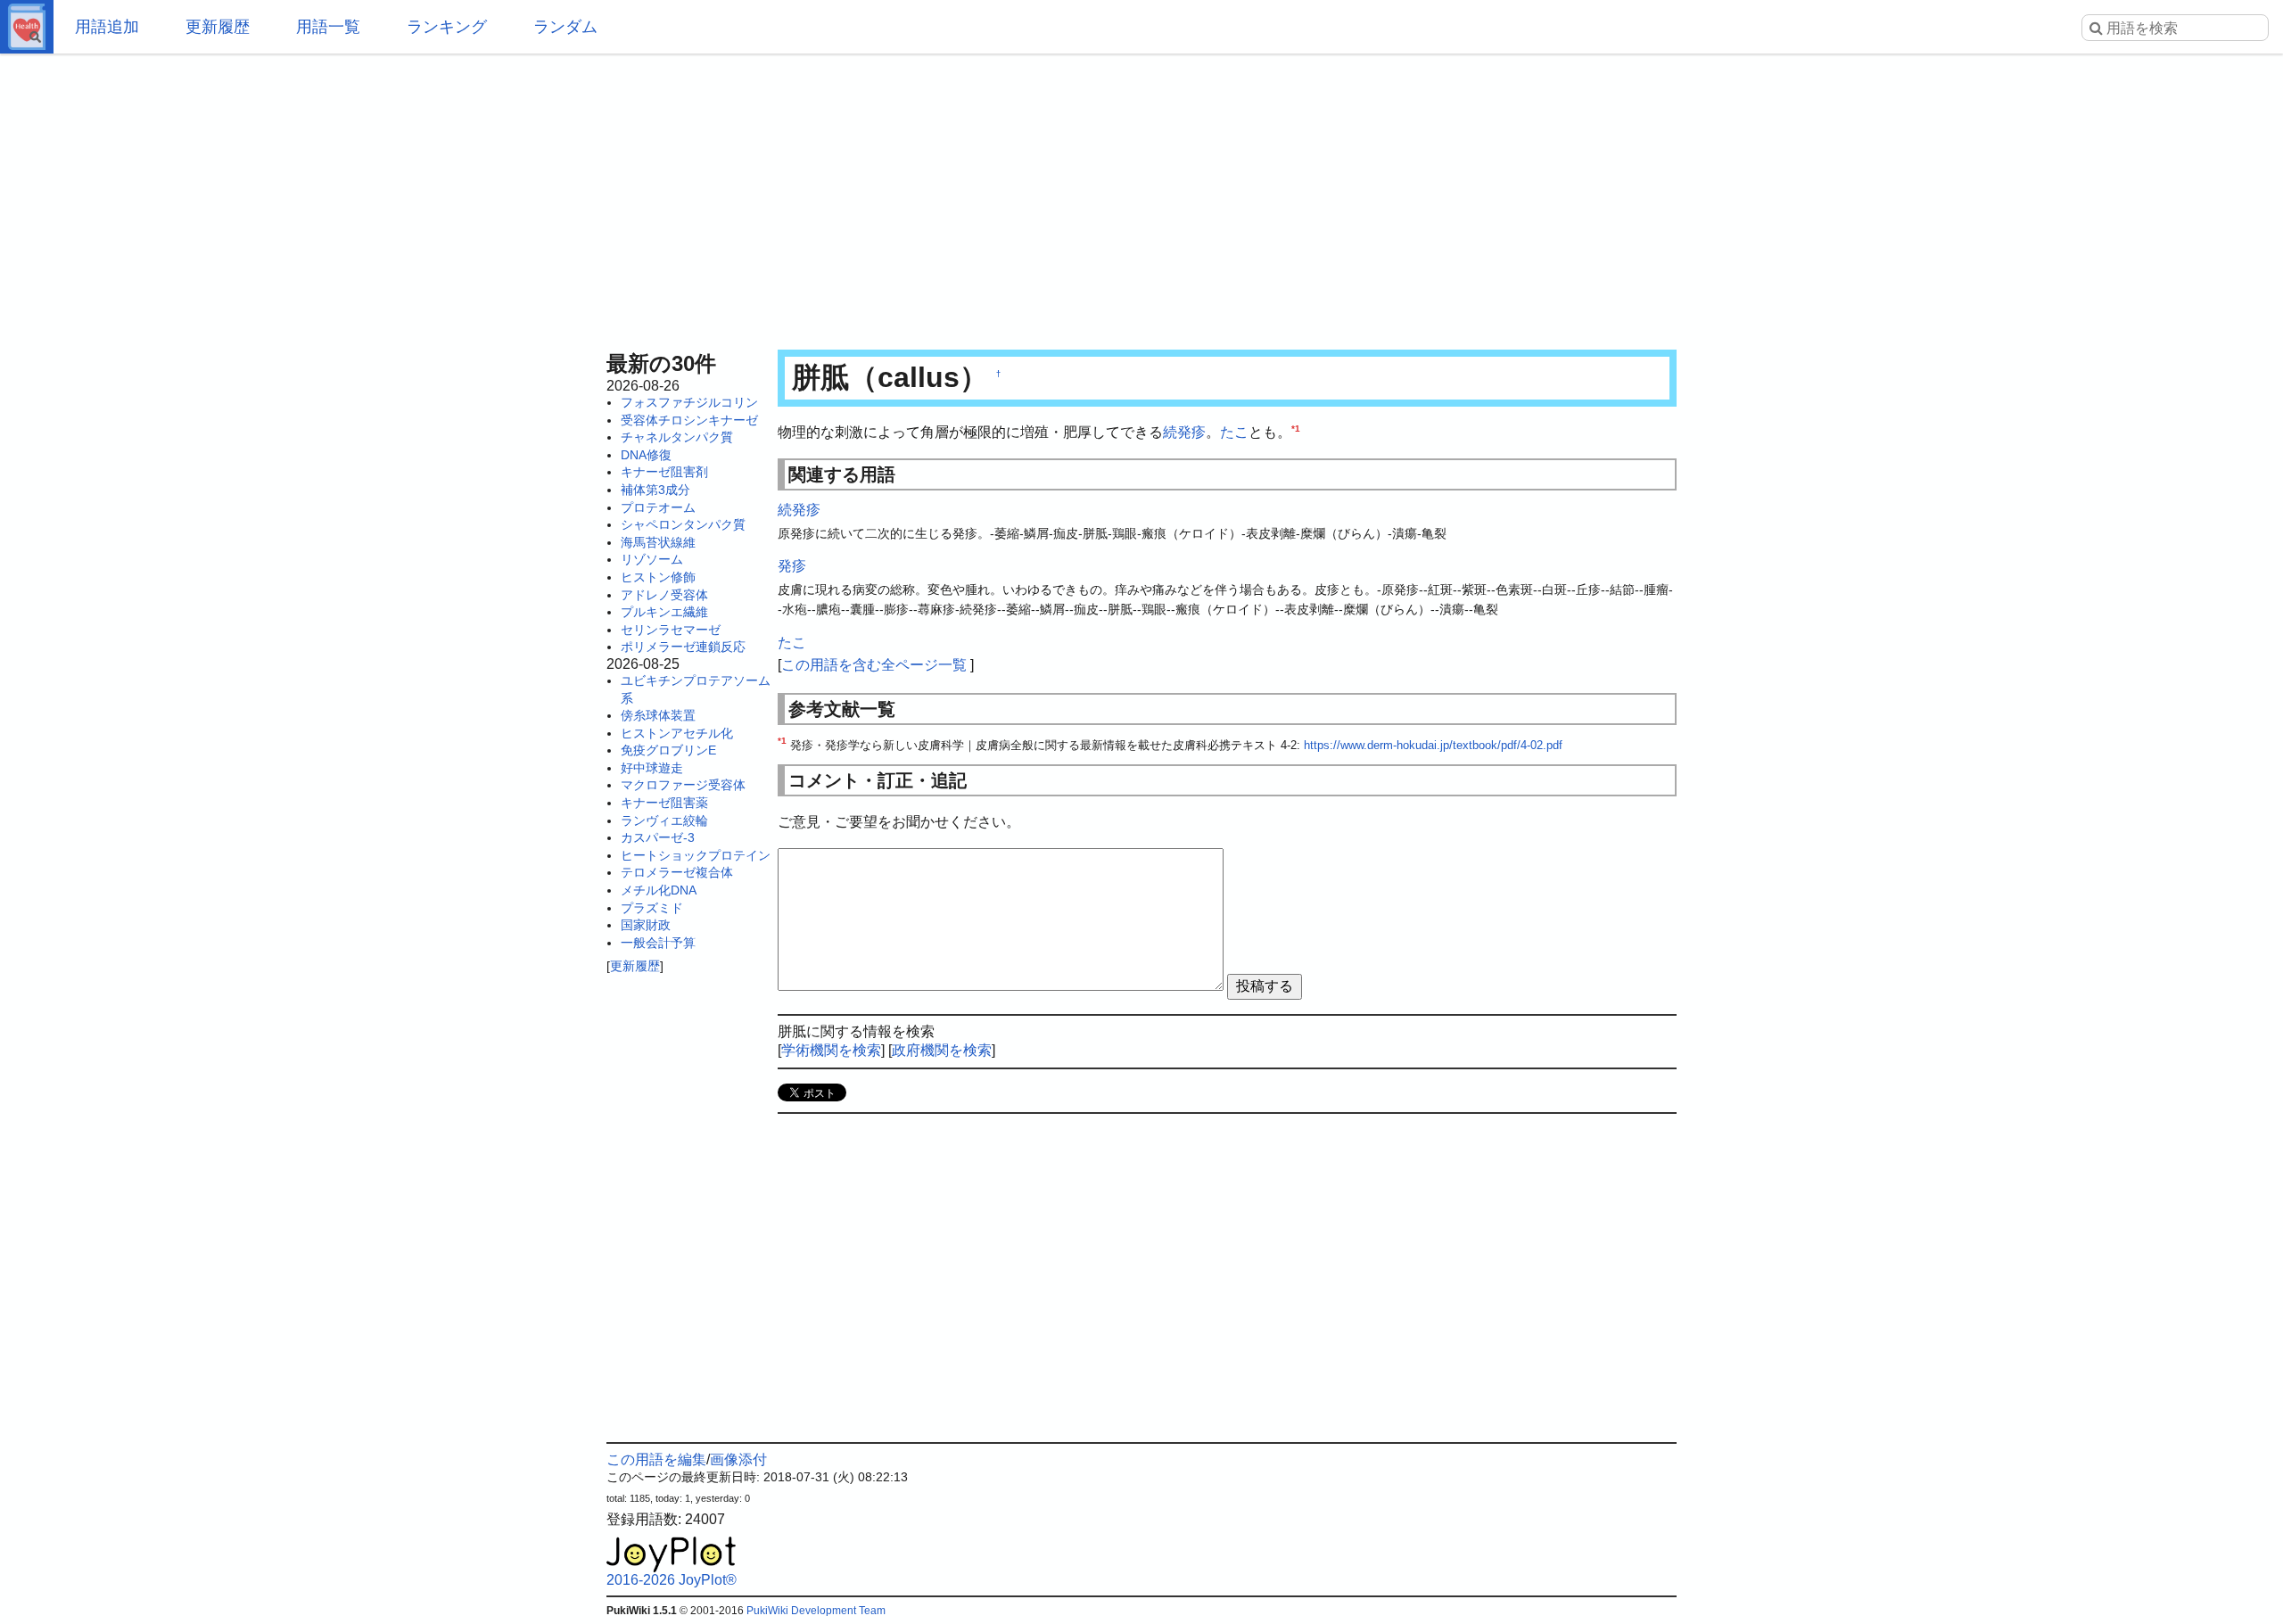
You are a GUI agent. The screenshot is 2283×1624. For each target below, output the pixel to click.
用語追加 (107, 27)
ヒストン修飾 (658, 577)
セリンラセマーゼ (671, 630)
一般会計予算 (658, 943)
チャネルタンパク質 (677, 437)
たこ (1234, 432)
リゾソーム (652, 559)
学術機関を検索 (831, 1050)
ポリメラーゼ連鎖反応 (683, 647)
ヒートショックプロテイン (696, 855)
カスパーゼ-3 (658, 837)
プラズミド (652, 908)
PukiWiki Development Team (816, 1611)
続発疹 (1184, 432)
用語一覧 (328, 27)
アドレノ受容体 (664, 595)
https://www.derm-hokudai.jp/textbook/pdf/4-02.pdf (1433, 745)
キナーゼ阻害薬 (664, 803)
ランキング (447, 27)
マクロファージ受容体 (683, 785)
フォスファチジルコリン (689, 402)
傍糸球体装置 (658, 715)
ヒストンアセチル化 (677, 733)
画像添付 (738, 1459)
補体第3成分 (655, 490)
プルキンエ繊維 (664, 612)
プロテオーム (658, 507)
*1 (1296, 429)
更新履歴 (218, 27)
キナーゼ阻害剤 (664, 472)
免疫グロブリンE (668, 750)
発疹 (792, 566)
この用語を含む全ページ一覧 (874, 665)
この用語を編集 (656, 1459)
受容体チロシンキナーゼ (689, 420)
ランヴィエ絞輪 (664, 820)
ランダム (565, 27)
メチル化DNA (659, 890)
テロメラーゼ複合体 (677, 872)
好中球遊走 (652, 768)
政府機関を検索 (942, 1050)
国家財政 (646, 925)
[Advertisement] (1141, 196)
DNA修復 (646, 455)
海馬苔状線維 (658, 542)
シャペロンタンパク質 (683, 524)
